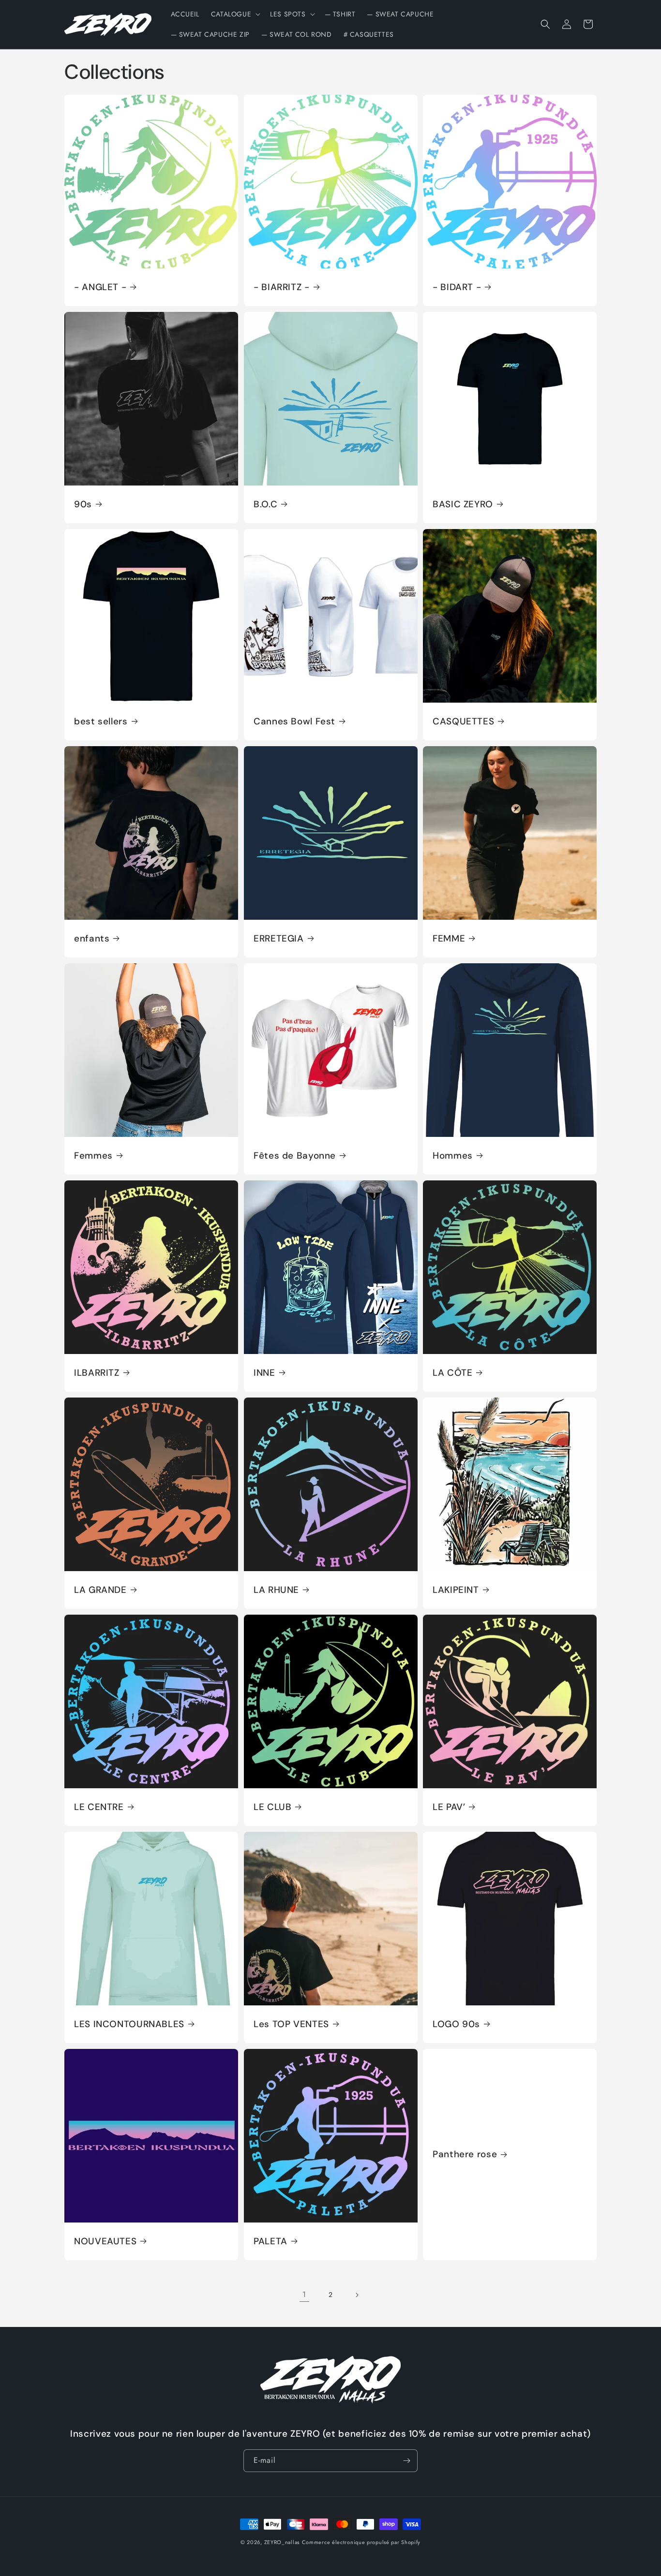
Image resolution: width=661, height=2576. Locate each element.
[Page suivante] (357, 2295)
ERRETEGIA (279, 939)
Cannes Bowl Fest (294, 721)
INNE (264, 1373)
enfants (92, 939)
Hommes (453, 1156)
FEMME (449, 939)
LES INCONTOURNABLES (129, 2024)
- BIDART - (457, 287)
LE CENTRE (99, 1807)
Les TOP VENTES (291, 2024)
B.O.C (265, 504)
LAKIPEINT (456, 1590)
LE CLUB (272, 1807)
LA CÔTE (452, 1373)
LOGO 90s (456, 2024)
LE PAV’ (449, 1807)
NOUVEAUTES (105, 2241)
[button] (235, 14)
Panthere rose (465, 2154)
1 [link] (304, 2294)
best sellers (101, 721)
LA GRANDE (100, 1590)
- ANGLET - (100, 287)
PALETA (270, 2241)
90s (83, 504)
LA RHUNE (276, 1590)
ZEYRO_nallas (282, 2542)
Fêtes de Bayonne (295, 1156)
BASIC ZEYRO (463, 504)
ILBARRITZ (97, 1373)
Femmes (93, 1156)
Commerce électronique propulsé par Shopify (361, 2542)
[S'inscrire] (406, 2461)
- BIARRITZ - (282, 287)
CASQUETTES (463, 721)
